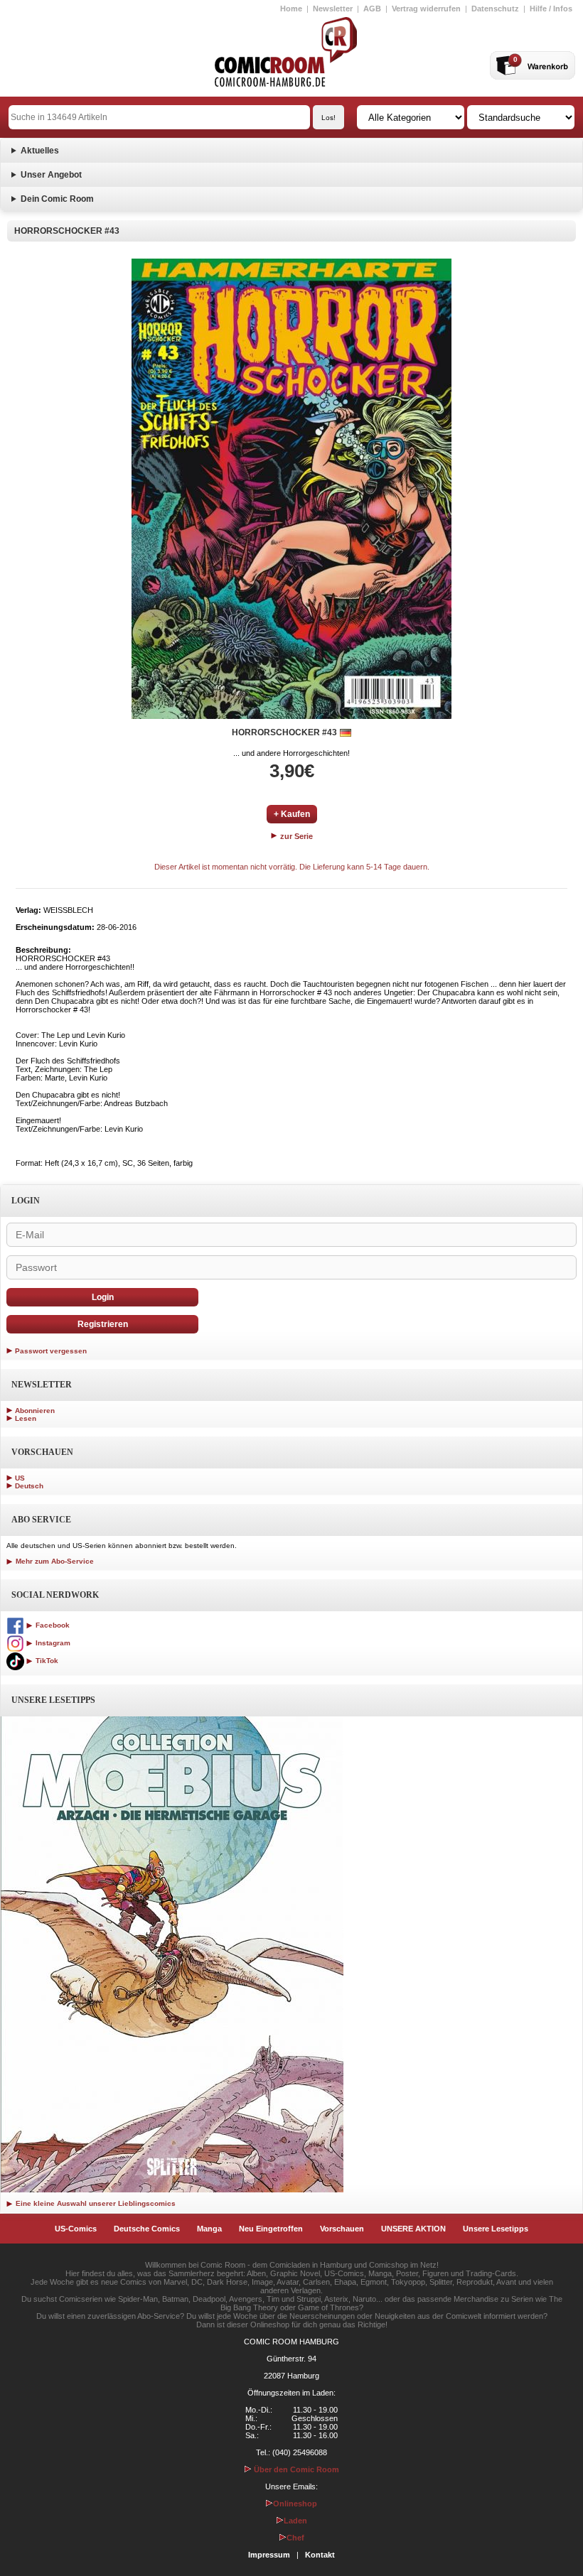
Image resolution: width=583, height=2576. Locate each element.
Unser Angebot (51, 175)
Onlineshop (295, 2504)
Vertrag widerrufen (426, 9)
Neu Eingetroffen (271, 2229)
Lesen (26, 1418)
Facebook (52, 1625)
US (20, 1478)
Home (291, 9)
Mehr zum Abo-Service (54, 1561)
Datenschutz (495, 9)
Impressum (269, 2555)
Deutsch (29, 1486)
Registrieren (103, 1324)
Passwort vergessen (51, 1351)
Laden (295, 2521)
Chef (295, 2538)
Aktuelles (40, 151)
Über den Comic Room (295, 2469)
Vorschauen (342, 2229)
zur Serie (295, 836)
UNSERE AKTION (413, 2229)
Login (103, 1297)
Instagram (52, 1643)
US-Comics (76, 2229)
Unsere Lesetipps (496, 2229)
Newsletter (333, 9)
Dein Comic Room (57, 199)
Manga (209, 2229)
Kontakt (320, 2555)
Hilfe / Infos (551, 9)
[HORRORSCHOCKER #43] (291, 489)
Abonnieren (35, 1411)
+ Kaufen (292, 814)
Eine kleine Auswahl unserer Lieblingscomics (95, 2203)
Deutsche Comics (147, 2229)
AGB (372, 9)
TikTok (46, 1661)
